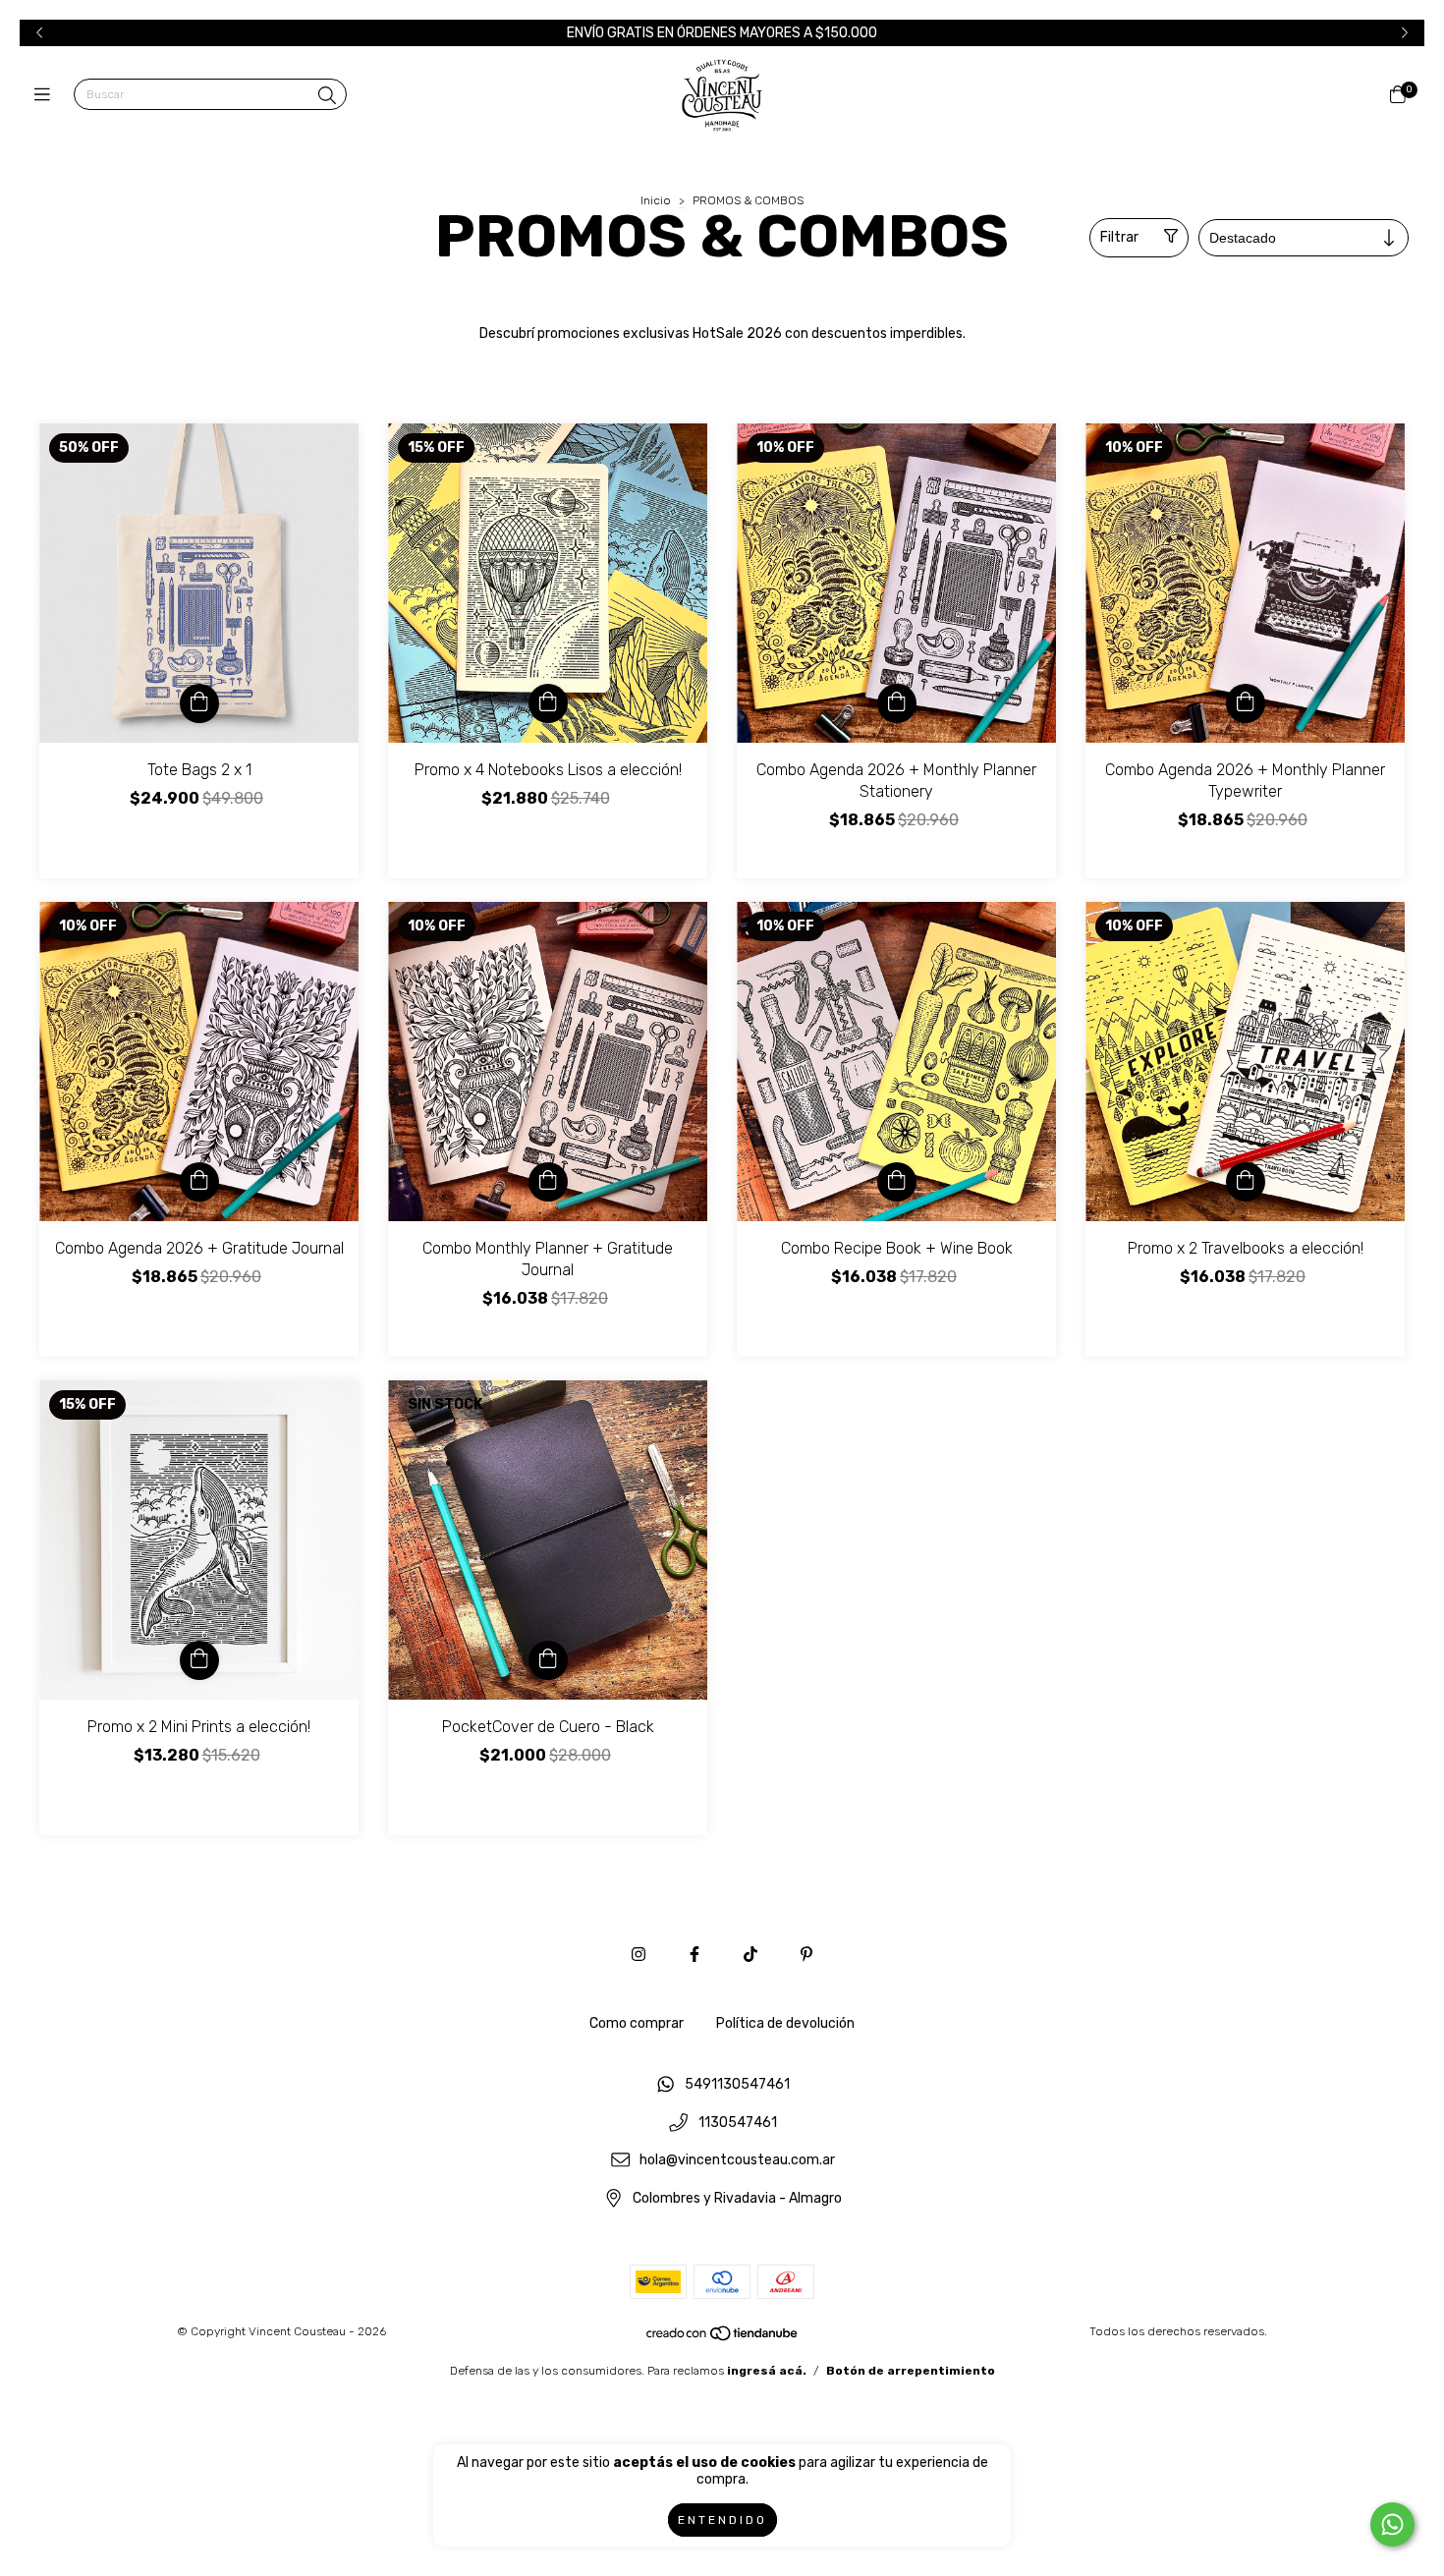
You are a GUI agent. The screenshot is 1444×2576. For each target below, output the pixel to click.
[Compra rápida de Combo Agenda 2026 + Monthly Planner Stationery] (897, 703)
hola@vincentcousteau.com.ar (737, 2161)
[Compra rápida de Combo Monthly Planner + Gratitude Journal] (548, 1182)
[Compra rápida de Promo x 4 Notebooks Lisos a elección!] (548, 703)
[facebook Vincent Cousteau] (694, 1955)
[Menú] (47, 95)
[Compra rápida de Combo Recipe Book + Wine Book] (897, 1182)
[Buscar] (327, 96)
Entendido (722, 2520)
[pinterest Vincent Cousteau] (806, 1955)
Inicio (656, 200)
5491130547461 (737, 2084)
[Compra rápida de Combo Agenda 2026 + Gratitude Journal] (199, 1182)
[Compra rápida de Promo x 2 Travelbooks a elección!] (1246, 1182)
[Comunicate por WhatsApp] (1392, 2524)
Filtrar (1119, 237)
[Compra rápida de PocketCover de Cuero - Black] (548, 1660)
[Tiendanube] (723, 2337)
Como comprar (637, 2023)
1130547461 (738, 2123)
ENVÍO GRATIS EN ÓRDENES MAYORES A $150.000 (722, 33)
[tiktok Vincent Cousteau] (750, 1955)
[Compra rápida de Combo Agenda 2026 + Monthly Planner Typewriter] (1246, 703)
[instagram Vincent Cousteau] (639, 1955)
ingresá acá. (767, 2371)
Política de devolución (785, 2023)
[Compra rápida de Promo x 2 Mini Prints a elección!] (199, 1660)
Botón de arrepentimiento (911, 2371)
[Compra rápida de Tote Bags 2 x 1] (199, 703)
